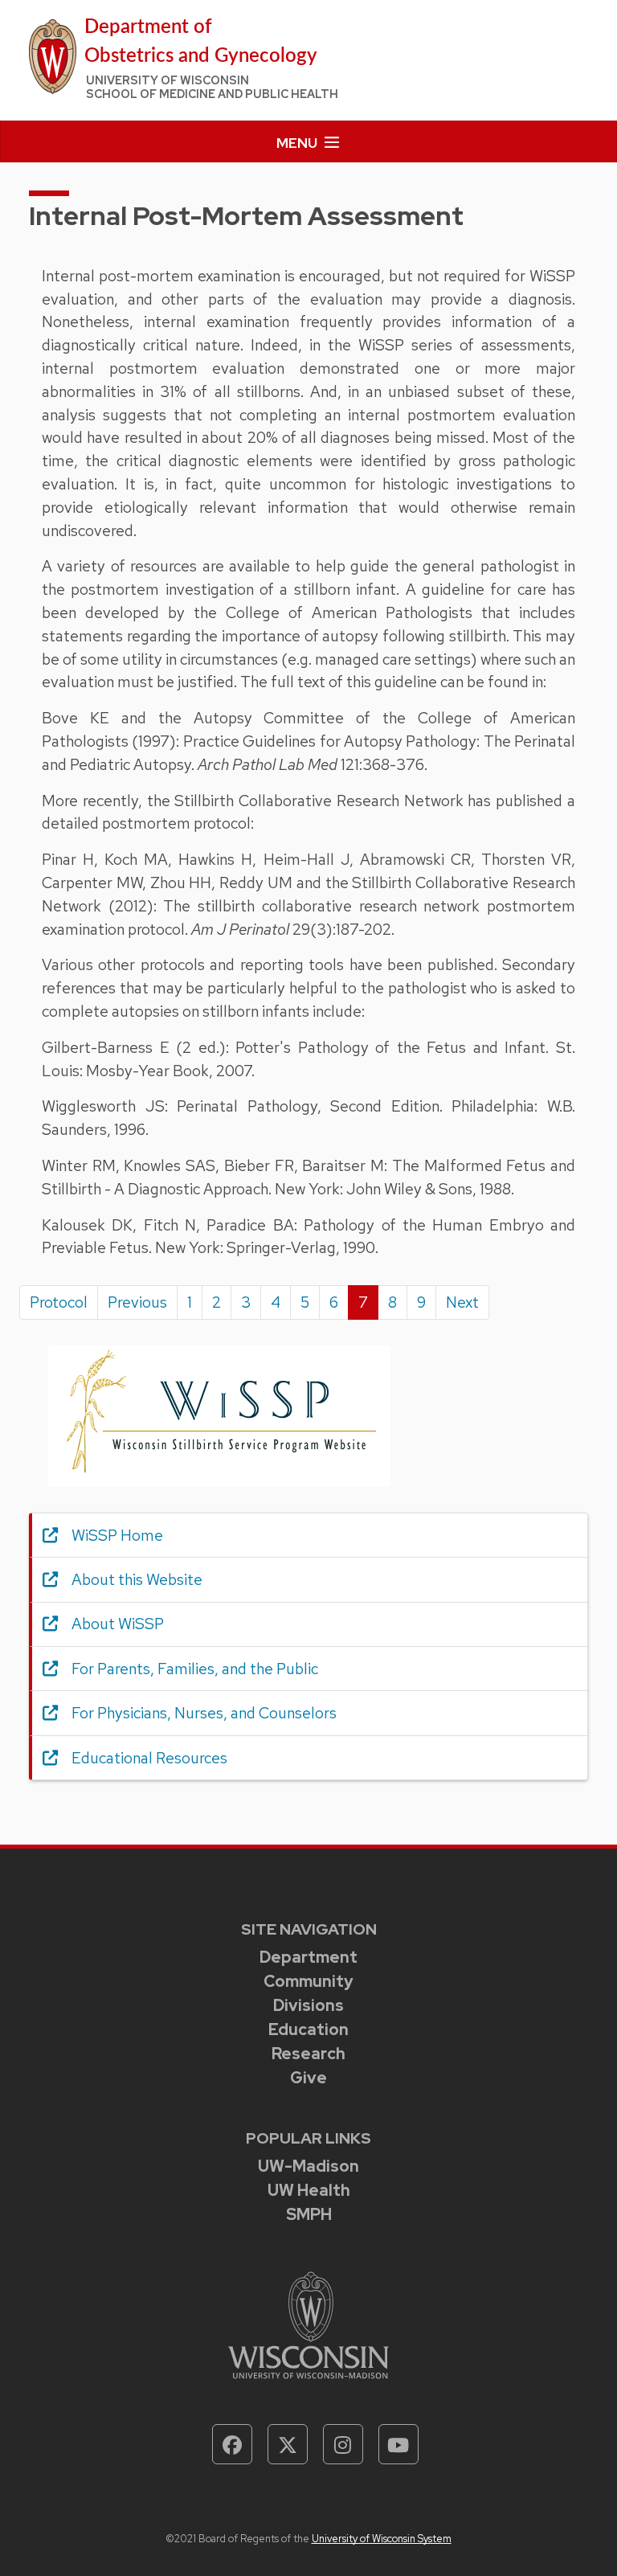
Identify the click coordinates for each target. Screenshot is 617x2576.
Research (308, 2054)
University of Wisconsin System (382, 2539)
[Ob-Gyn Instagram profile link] (343, 2444)
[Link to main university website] (308, 2324)
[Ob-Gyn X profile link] (288, 2444)
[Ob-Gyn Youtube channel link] (398, 2444)
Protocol (59, 1302)
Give (308, 2078)
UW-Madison (308, 2166)
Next (462, 1302)
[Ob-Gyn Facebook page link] (232, 2444)
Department (308, 1957)
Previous (137, 1302)
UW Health (309, 2190)
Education (308, 2029)
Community (308, 1981)
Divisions (308, 2005)
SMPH (309, 2214)
